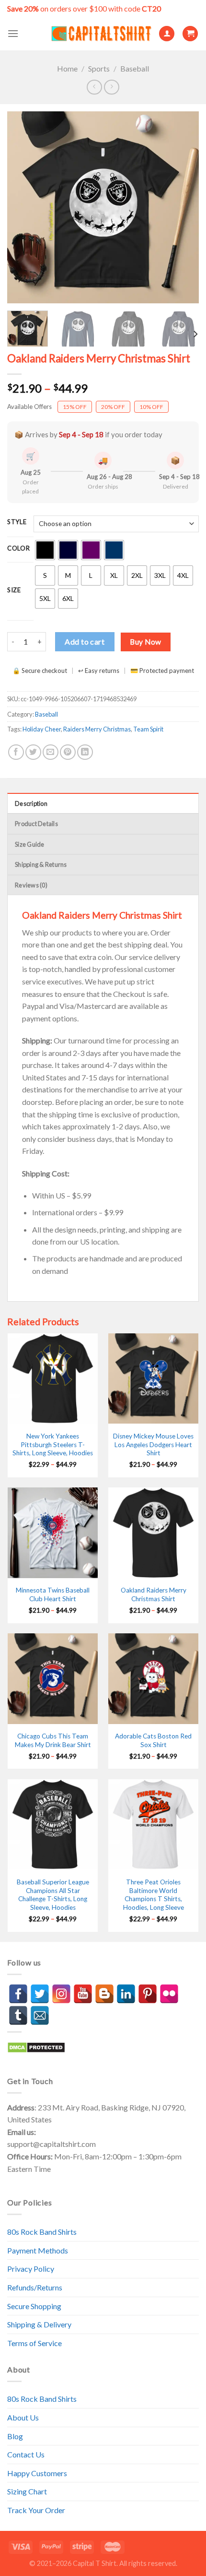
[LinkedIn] (126, 1994)
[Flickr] (169, 1994)
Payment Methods (38, 2250)
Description (31, 803)
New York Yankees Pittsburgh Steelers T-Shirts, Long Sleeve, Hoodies (53, 1444)
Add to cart (85, 641)
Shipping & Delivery (39, 2324)
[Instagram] (61, 1994)
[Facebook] (18, 1994)
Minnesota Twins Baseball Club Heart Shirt (53, 1594)
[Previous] (23, 207)
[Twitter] (40, 1994)
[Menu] (13, 33)
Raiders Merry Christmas (97, 729)
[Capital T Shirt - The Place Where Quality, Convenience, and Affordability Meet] (101, 34)
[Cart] (190, 34)
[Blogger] (104, 1994)
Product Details (36, 824)
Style (17, 522)
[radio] (45, 550)
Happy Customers (37, 2473)
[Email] (40, 2015)
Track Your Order (36, 2510)
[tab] (103, 803)
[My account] (167, 34)
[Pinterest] (148, 1994)
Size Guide (30, 844)
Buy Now (145, 642)
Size (14, 590)
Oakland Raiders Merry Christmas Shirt (154, 1594)
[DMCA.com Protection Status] (36, 2046)
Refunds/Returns (35, 2287)
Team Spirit (148, 729)
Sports (99, 68)
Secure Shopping (34, 2306)
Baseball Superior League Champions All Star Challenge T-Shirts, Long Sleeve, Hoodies (53, 1895)
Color (19, 549)
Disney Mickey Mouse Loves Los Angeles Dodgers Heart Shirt (153, 1444)
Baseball (135, 68)
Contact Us (26, 2454)
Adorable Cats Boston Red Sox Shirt (153, 1740)
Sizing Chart (27, 2491)
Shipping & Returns (41, 864)
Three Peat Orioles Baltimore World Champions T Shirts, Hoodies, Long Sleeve (154, 1895)
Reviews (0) (31, 885)
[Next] (183, 207)
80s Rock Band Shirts (42, 2232)
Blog (15, 2436)
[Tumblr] (18, 2015)
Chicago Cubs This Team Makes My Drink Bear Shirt (53, 1740)
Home (67, 68)
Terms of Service (34, 2343)
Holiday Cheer (42, 729)
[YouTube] (83, 1994)
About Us (23, 2417)
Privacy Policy (31, 2269)
